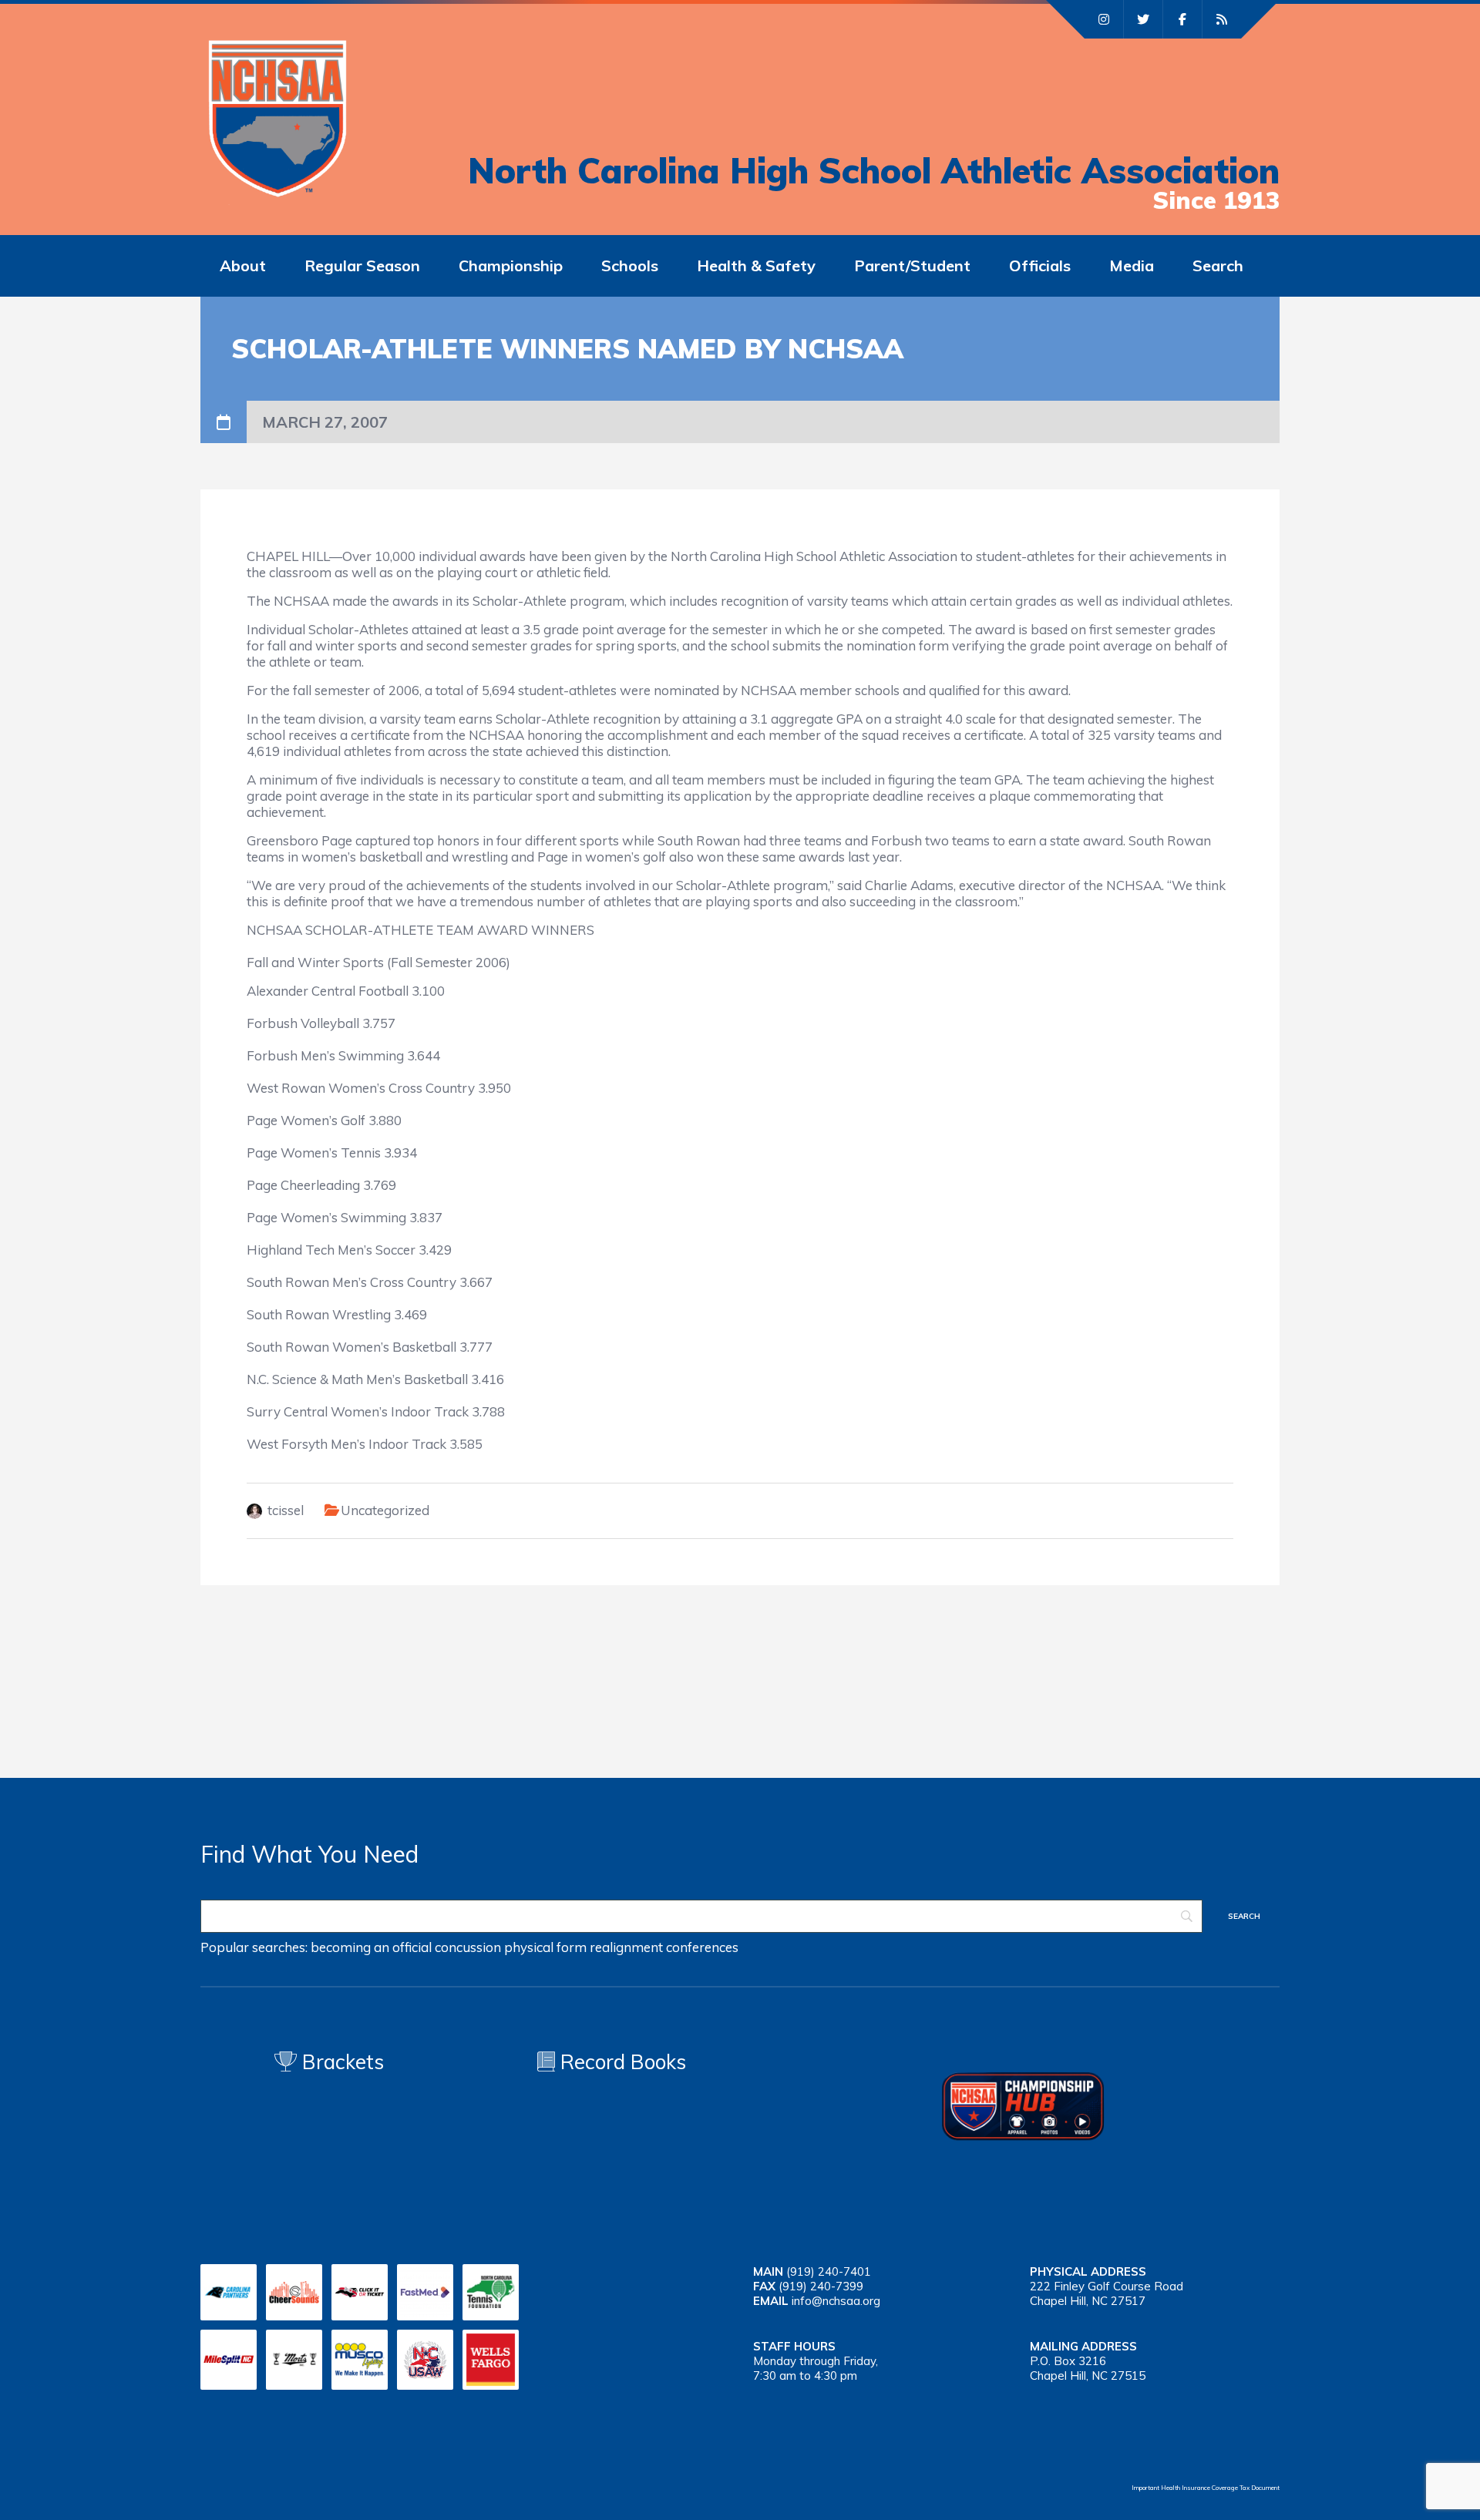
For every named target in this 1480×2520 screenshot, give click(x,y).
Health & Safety (756, 265)
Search (1218, 265)
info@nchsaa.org (836, 2301)
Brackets (340, 2062)
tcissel (286, 1510)
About (243, 265)
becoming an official (371, 1947)
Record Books (621, 2062)
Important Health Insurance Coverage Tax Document (1206, 2488)
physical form (545, 1947)
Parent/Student (912, 265)
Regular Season (362, 265)
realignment (626, 1947)
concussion (468, 1947)
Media (1132, 265)
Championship (511, 265)
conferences (702, 1947)
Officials (1040, 265)
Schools (630, 265)
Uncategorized (385, 1510)
